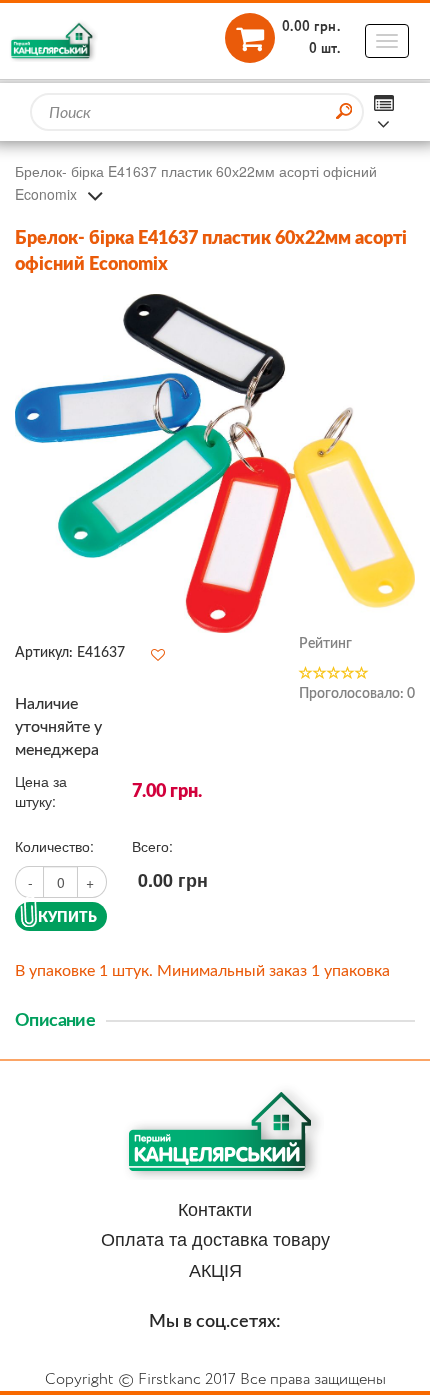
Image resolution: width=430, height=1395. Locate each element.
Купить (67, 916)
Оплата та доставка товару (215, 1238)
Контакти (215, 1208)
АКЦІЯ (215, 1269)
